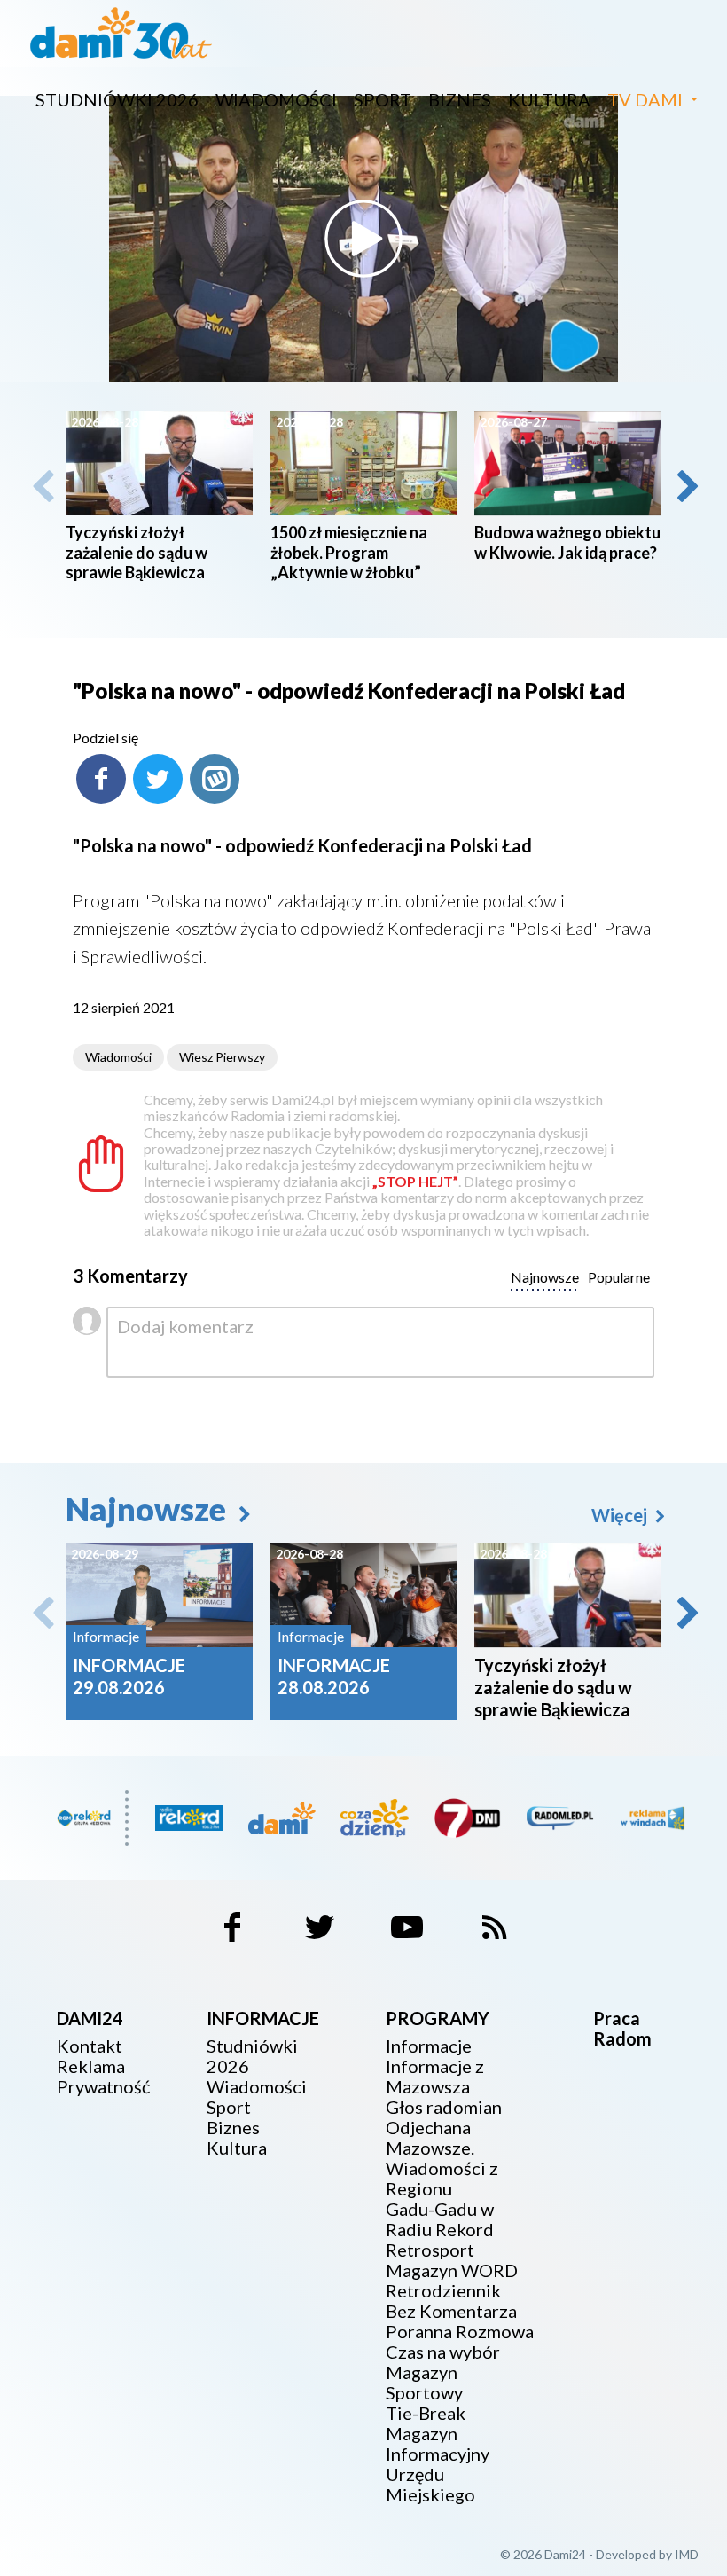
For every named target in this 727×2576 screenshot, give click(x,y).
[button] (686, 486)
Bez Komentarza (451, 2311)
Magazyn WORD (452, 2270)
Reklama (91, 2066)
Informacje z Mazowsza (435, 2077)
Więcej (621, 1515)
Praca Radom (622, 2028)
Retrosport (430, 2250)
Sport (383, 99)
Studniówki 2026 (117, 99)
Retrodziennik (443, 2291)
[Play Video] (363, 239)
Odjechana (428, 2128)
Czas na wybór (443, 2352)
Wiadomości (276, 99)
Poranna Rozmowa (460, 2332)
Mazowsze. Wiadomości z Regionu (442, 2168)
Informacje (429, 2046)
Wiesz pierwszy (222, 1057)
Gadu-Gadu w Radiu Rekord (440, 2219)
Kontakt (90, 2046)
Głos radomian (444, 2107)
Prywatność (103, 2087)
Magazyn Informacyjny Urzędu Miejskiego (438, 2464)
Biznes (460, 99)
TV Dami (645, 99)
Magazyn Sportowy (424, 2383)
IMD (687, 2554)
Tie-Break (426, 2413)
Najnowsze (149, 1509)
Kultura (549, 99)
